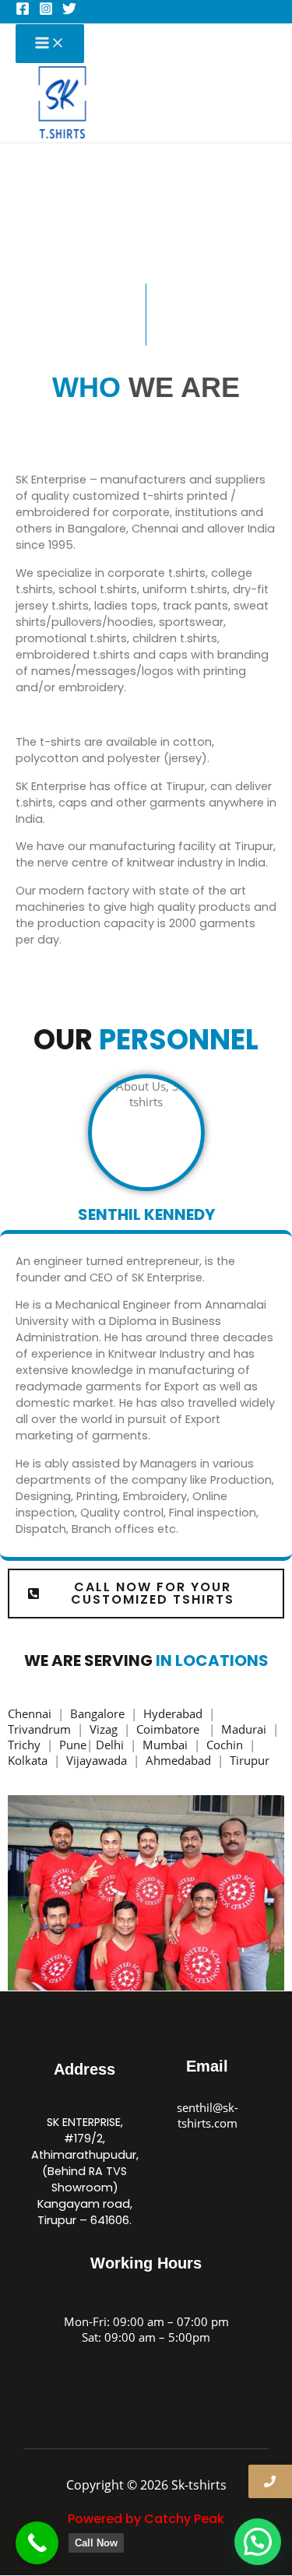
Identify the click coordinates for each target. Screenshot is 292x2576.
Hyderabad (174, 1713)
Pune (73, 1745)
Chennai (30, 1713)
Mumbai (167, 1745)
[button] (258, 2542)
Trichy (26, 1745)
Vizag (105, 1729)
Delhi (111, 1745)
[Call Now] (37, 2543)
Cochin (226, 1745)
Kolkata (29, 1760)
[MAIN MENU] (50, 44)
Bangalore (97, 1713)
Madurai (245, 1729)
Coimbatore (171, 1729)
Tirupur (250, 1760)
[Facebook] (23, 11)
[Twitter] (69, 11)
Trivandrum (41, 1729)
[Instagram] (46, 11)
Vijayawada (98, 1760)
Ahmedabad (180, 1760)
